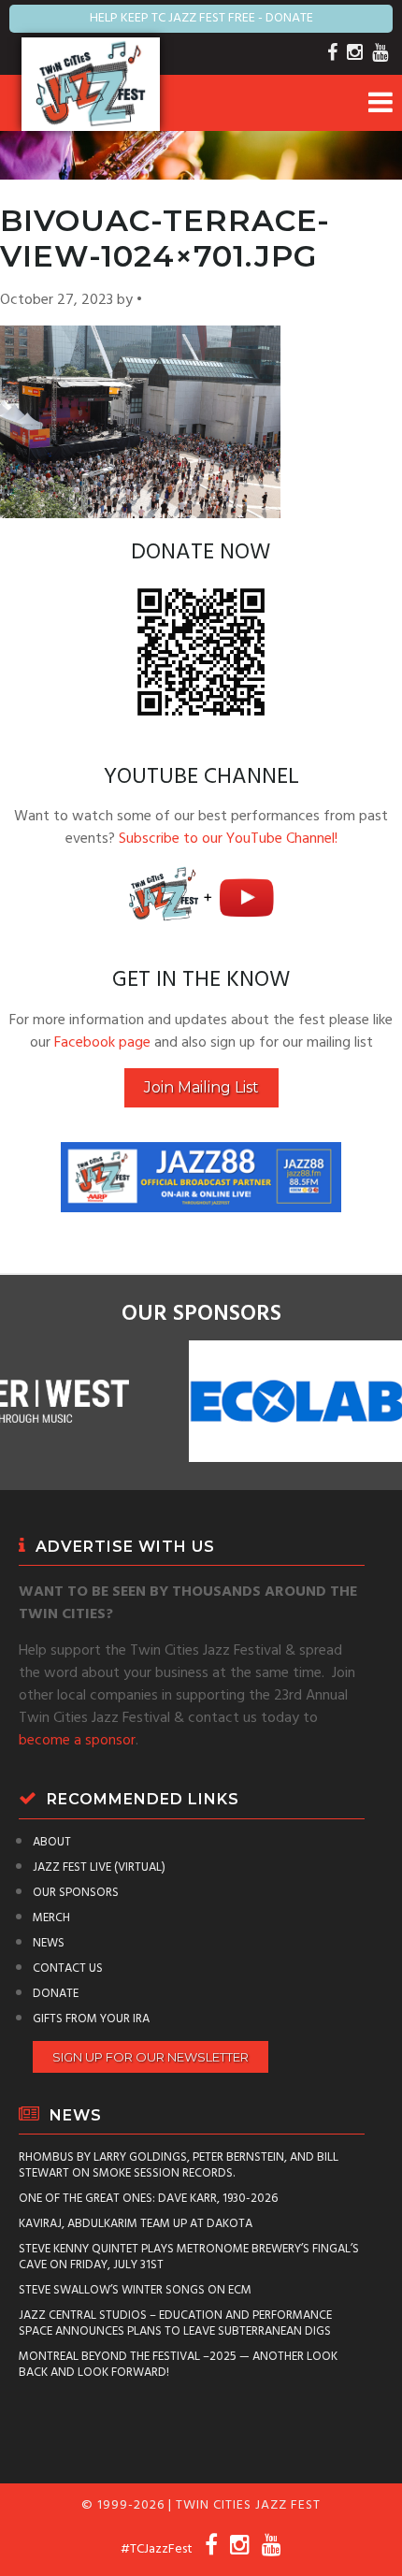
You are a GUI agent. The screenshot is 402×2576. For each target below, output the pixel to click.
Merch (51, 1918)
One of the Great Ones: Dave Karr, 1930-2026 (148, 2199)
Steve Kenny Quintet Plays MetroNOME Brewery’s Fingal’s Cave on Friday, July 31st (189, 2257)
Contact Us (68, 1968)
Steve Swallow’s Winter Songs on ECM (135, 2290)
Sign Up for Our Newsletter (151, 2057)
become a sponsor (77, 1741)
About (52, 1842)
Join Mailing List (201, 1087)
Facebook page (102, 1043)
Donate (56, 1994)
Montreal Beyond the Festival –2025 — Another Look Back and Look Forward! (178, 2365)
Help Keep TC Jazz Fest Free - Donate (201, 18)
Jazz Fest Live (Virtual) (99, 1867)
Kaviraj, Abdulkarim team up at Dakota (136, 2224)
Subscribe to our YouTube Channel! (228, 839)
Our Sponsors (76, 1893)
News (49, 1943)
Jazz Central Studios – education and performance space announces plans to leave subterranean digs (175, 2323)
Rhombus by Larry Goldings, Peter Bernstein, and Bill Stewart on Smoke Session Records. (179, 2165)
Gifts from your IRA (91, 2019)
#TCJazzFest (157, 2549)
